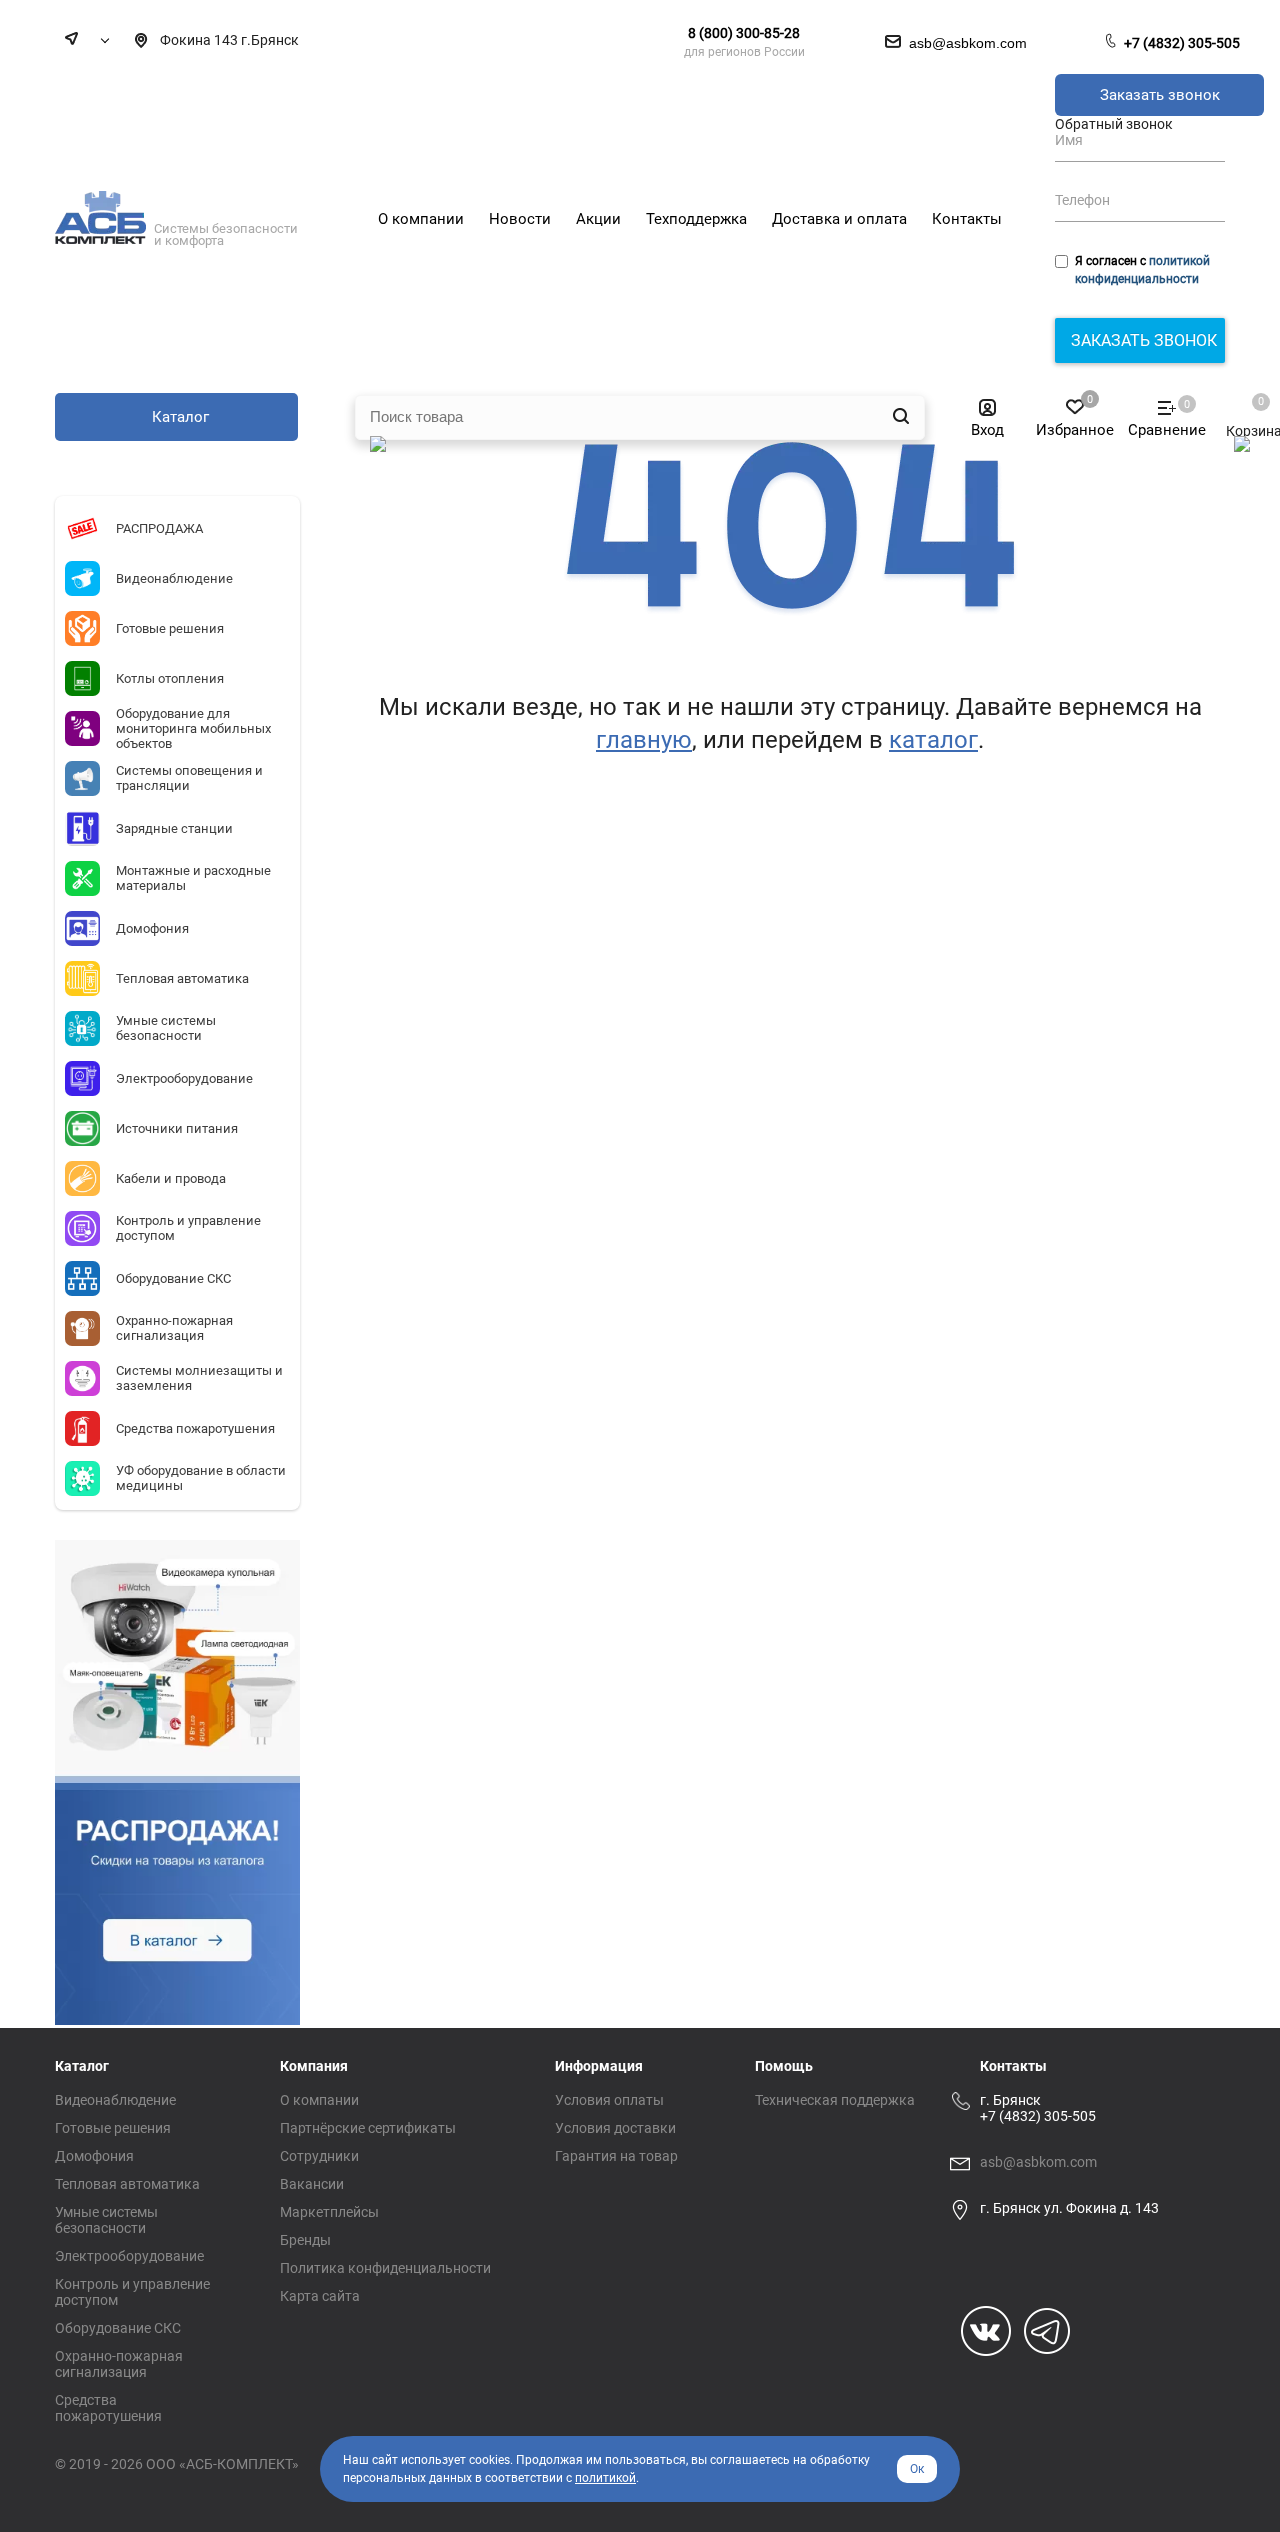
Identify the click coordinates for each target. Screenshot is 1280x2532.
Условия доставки (615, 2128)
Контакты (1013, 2066)
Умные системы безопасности (106, 2220)
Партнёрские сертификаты (368, 2128)
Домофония (94, 2156)
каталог (933, 740)
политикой (605, 2478)
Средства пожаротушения (108, 2408)
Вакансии (312, 2184)
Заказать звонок (1160, 95)
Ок (917, 2469)
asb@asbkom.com (1038, 2162)
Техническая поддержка (835, 2100)
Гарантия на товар (616, 2156)
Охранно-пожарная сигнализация (119, 2364)
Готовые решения (113, 2128)
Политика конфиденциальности (385, 2268)
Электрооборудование (129, 2256)
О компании (319, 2100)
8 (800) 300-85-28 (744, 33)
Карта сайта (320, 2296)
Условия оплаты (609, 2100)
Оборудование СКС (118, 2328)
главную (644, 740)
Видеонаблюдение (115, 2100)
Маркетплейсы (329, 2212)
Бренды (305, 2240)
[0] (1244, 411)
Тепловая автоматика (127, 2184)
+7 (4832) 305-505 (1182, 43)
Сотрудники (319, 2156)
